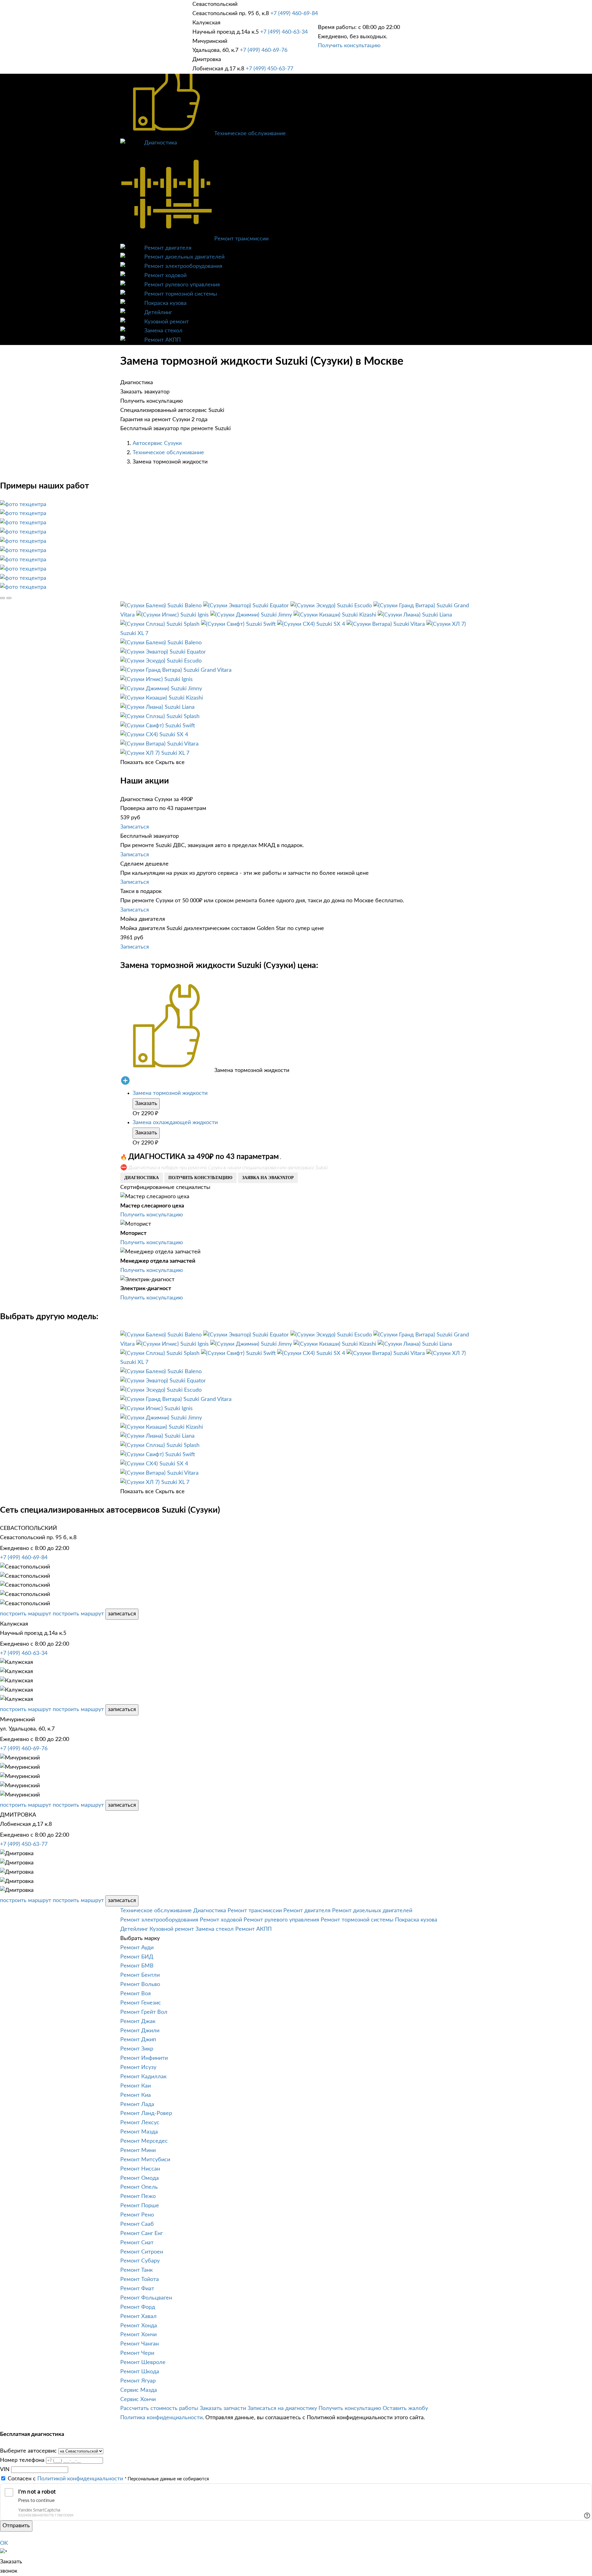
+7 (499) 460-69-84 (294, 14)
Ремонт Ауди (137, 1948)
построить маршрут (26, 1614)
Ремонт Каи (136, 2086)
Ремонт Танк (136, 2270)
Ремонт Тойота (140, 2279)
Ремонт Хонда (139, 2326)
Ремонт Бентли (140, 1975)
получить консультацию (200, 1178)
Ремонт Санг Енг (142, 2233)
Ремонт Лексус (140, 2123)
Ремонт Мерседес (144, 2141)
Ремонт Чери (137, 2353)
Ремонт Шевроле (143, 2362)
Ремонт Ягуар (138, 2381)
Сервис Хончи (138, 2399)
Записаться (135, 827)
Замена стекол (163, 331)
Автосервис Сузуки (157, 443)
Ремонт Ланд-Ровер (146, 2113)
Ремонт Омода (140, 2178)
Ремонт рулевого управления (182, 285)
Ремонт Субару (140, 2261)
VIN (5, 2470)
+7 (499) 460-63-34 (284, 32)
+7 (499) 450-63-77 (269, 69)
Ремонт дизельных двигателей (184, 257)
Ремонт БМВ (137, 1966)
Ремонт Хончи (138, 2335)
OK (4, 2543)
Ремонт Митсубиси (145, 2160)
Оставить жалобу (405, 2408)
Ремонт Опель (139, 2187)
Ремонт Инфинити (144, 2058)
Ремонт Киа (136, 2095)
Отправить (16, 2526)
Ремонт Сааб (137, 2224)
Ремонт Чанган (140, 2344)
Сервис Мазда (139, 2390)
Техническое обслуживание (250, 134)
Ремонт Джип (138, 2040)
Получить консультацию (349, 46)
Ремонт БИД (137, 1957)
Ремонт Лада (137, 2104)
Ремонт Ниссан (140, 2169)
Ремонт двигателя (168, 248)
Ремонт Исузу (138, 2067)
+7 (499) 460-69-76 (264, 50)
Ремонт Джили (140, 2031)
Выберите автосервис (28, 2451)
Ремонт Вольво (140, 1984)
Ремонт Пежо (138, 2196)
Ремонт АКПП (162, 340)
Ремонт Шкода (140, 2372)
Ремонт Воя (136, 1994)
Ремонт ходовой (165, 276)
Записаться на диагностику (282, 2408)
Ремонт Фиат (137, 2289)
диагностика (142, 1178)
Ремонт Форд (138, 2307)
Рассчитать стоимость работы (159, 2408)
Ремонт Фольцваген (146, 2298)
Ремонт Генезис (141, 2003)
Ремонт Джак (138, 2021)
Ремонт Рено (137, 2215)
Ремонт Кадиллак (143, 2077)
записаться (122, 1614)
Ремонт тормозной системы (181, 294)
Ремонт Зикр (137, 2049)
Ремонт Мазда (139, 2132)
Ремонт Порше (140, 2206)
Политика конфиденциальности (161, 2418)
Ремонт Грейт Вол (144, 2012)
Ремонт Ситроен (142, 2252)
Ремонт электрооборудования (183, 266)
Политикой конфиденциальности (80, 2479)
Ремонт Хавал (138, 2316)
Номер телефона (22, 2460)
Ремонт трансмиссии (241, 239)
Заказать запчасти (223, 2408)
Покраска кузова (165, 303)
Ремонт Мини (138, 2150)
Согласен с (65, 2479)
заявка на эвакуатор (268, 1178)
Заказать (146, 1103)
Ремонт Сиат (137, 2243)
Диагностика (161, 143)
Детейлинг (158, 313)
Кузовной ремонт (166, 322)
